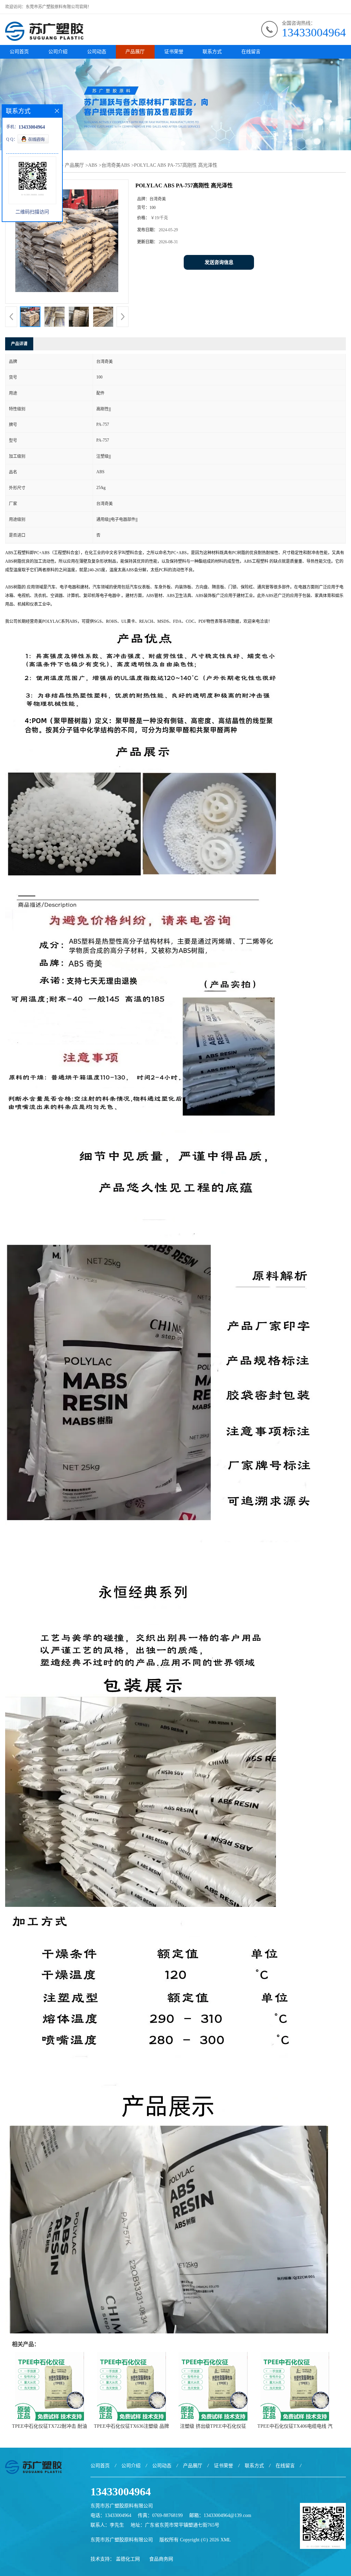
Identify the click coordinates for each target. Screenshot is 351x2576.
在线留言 (251, 52)
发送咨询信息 (219, 262)
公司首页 (19, 52)
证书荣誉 (174, 52)
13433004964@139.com (227, 2515)
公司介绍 (58, 52)
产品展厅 (135, 52)
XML (226, 2540)
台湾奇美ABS (116, 165)
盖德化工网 (128, 2559)
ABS (93, 165)
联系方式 (212, 52)
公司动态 (97, 52)
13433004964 (314, 32)
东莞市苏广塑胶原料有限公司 (122, 2540)
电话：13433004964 (111, 2515)
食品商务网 (161, 2559)
